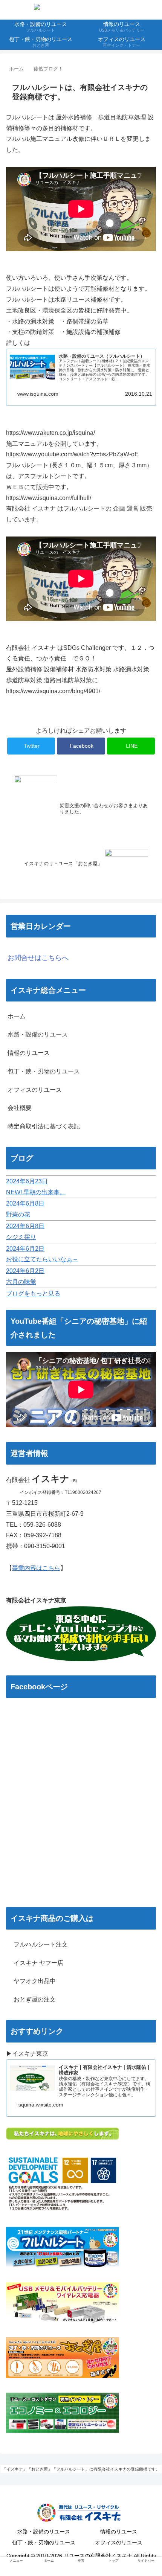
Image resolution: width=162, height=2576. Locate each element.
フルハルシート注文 (38, 1944)
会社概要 (20, 1108)
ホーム (17, 1016)
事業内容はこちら (36, 1568)
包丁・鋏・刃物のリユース (44, 1071)
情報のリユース (29, 1053)
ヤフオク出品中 (32, 1981)
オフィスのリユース (35, 1090)
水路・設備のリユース (38, 1034)
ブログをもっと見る (33, 1293)
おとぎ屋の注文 (32, 1999)
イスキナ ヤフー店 (35, 1963)
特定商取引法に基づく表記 (44, 1126)
